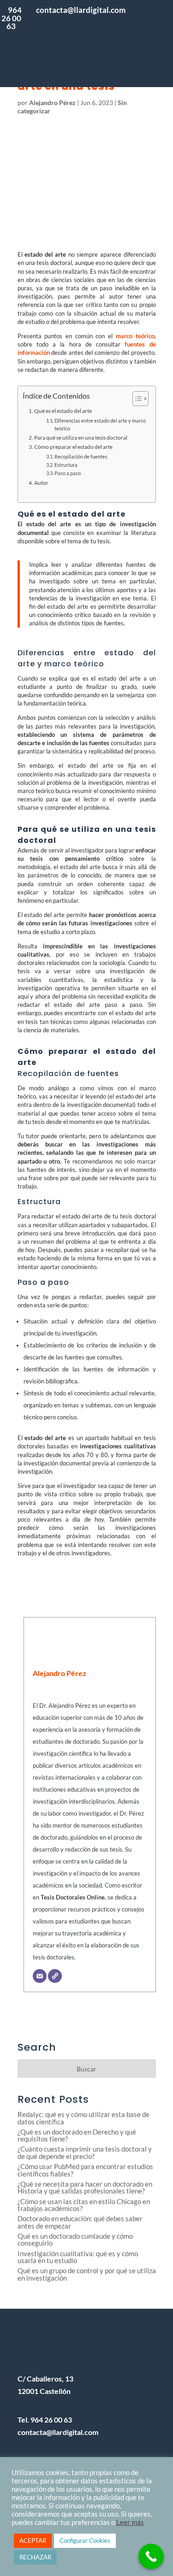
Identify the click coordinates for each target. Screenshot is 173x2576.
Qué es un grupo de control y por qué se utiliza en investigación (87, 2274)
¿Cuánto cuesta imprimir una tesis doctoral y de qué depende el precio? (85, 2153)
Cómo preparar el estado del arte (73, 447)
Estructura (66, 465)
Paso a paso (68, 473)
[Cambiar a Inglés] (149, 62)
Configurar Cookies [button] (85, 2541)
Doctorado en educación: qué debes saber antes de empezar (80, 2222)
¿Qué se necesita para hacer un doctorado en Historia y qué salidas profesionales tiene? (85, 2188)
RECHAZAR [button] (35, 2557)
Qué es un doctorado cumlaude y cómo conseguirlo (75, 2240)
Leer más (130, 2522)
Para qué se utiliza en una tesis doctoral (81, 437)
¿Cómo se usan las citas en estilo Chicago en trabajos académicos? (84, 2205)
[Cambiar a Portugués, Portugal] (149, 25)
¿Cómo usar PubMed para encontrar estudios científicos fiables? (85, 2170)
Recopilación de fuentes (81, 457)
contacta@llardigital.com (58, 2432)
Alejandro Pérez (52, 103)
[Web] (55, 1976)
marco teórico (135, 336)
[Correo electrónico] (40, 1976)
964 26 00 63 (12, 18)
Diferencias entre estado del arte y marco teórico (100, 425)
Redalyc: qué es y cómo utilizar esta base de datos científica (84, 2118)
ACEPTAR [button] (33, 2541)
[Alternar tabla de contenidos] (136, 399)
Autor (41, 482)
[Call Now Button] (151, 2556)
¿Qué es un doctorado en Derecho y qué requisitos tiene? (77, 2135)
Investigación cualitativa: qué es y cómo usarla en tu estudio (78, 2257)
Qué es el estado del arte (63, 411)
